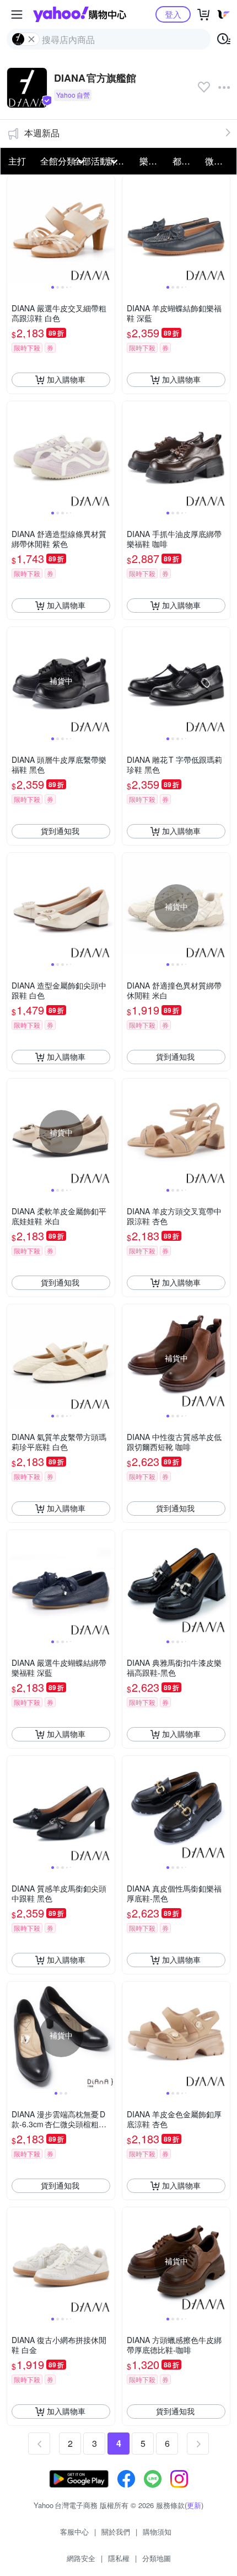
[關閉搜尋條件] (31, 39)
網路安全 (81, 2558)
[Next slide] (107, 229)
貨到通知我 (60, 831)
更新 (194, 2505)
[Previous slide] (14, 229)
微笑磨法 (218, 161)
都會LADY (186, 161)
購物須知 (157, 2532)
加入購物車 (66, 379)
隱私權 (119, 2558)
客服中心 (74, 2532)
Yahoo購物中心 (80, 14)
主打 (17, 161)
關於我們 (116, 2532)
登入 (173, 14)
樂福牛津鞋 (153, 161)
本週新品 (42, 133)
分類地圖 (157, 2558)
